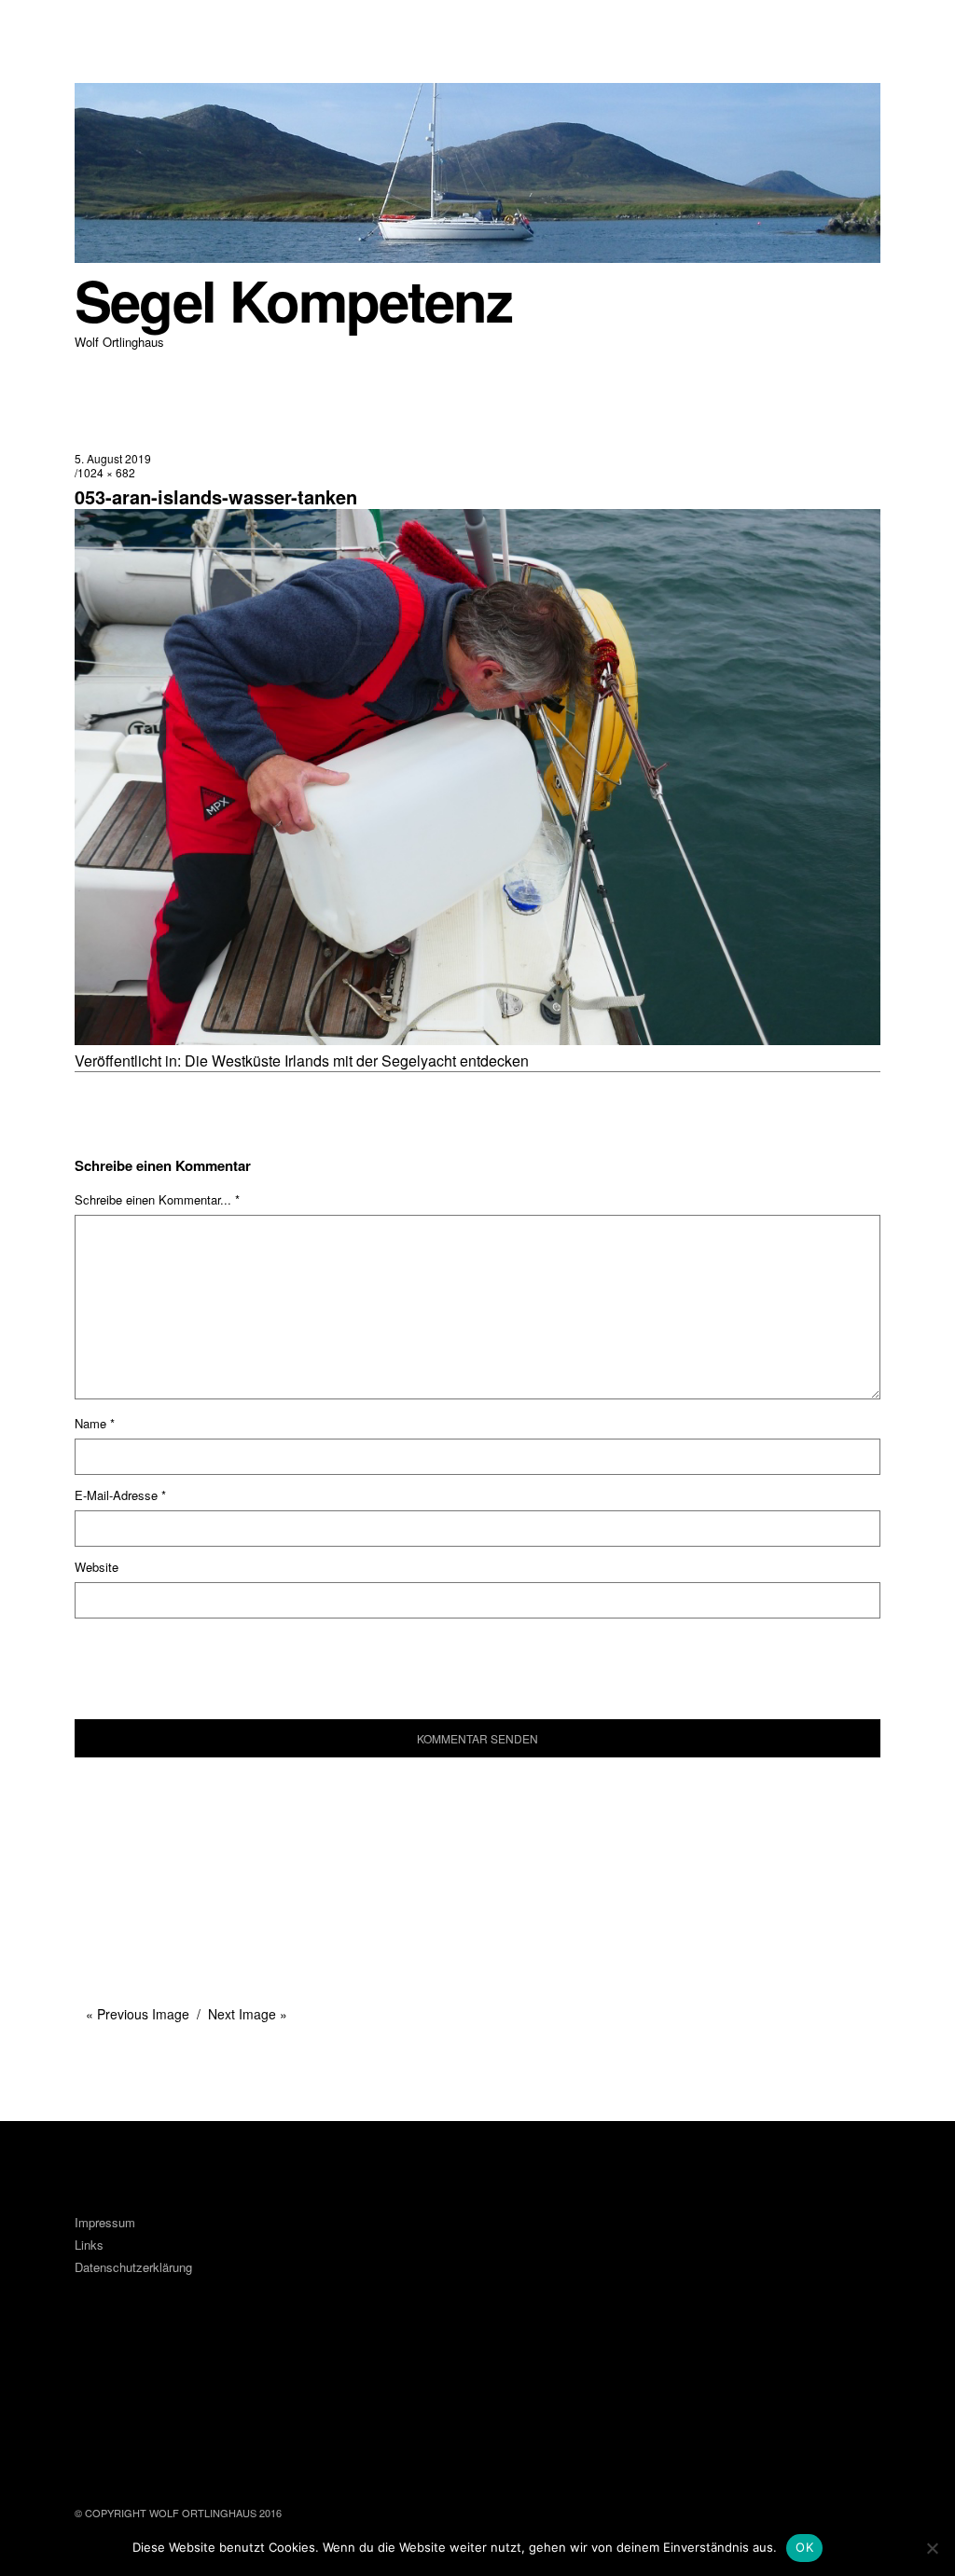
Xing (199, 2389)
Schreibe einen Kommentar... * (157, 1199)
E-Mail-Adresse (120, 1495)
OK (804, 2547)
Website (97, 1567)
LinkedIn (148, 2389)
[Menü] (98, 27)
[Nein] (932, 2548)
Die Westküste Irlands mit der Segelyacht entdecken (357, 1061)
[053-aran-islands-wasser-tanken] (477, 1039)
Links (89, 2245)
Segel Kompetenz (293, 300)
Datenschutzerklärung (133, 2267)
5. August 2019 (113, 458)
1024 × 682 (106, 472)
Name (95, 1423)
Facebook (98, 2389)
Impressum (105, 2222)
